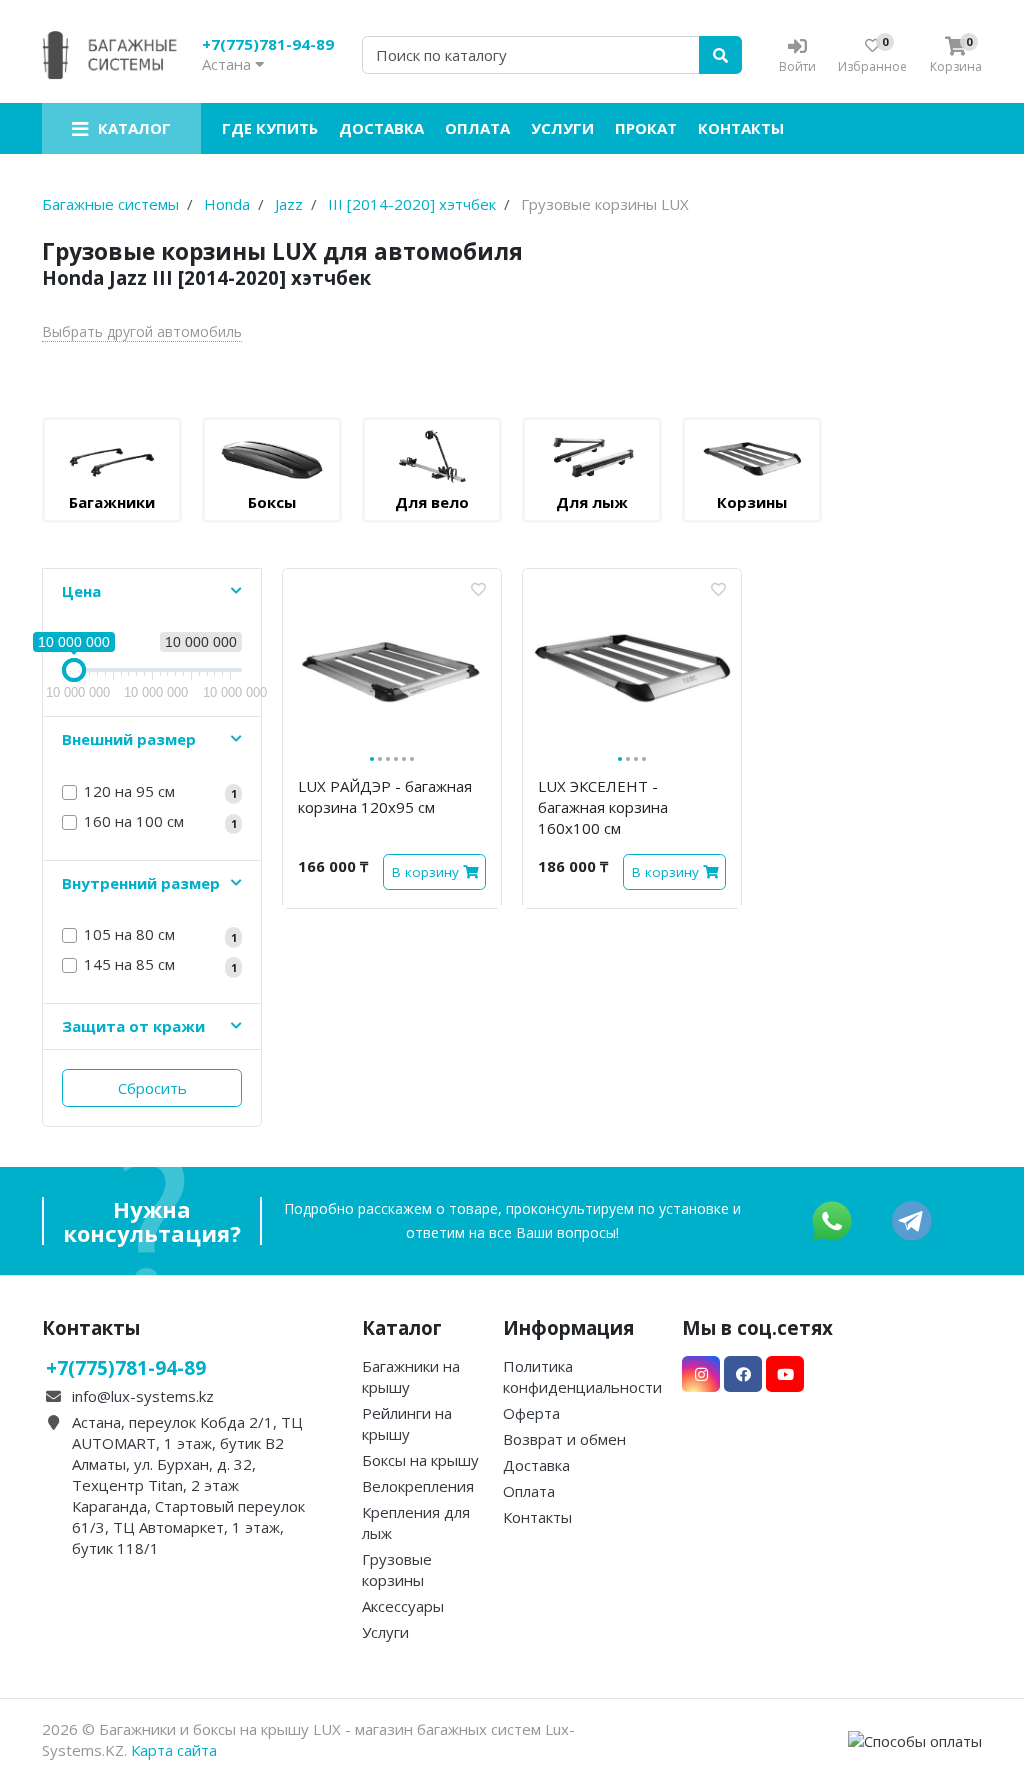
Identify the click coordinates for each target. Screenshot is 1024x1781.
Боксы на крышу (420, 1460)
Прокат (646, 128)
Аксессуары (403, 1606)
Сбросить (152, 1088)
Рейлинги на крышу (407, 1423)
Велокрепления (418, 1486)
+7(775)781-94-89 (268, 44)
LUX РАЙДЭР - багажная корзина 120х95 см (385, 796)
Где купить (270, 128)
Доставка (381, 128)
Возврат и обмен (564, 1439)
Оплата (477, 128)
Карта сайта (174, 1750)
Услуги (562, 128)
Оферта (531, 1413)
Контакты (741, 128)
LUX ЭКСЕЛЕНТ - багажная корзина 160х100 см (603, 807)
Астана (228, 64)
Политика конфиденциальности (582, 1376)
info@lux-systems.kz (143, 1396)
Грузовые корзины (397, 1569)
